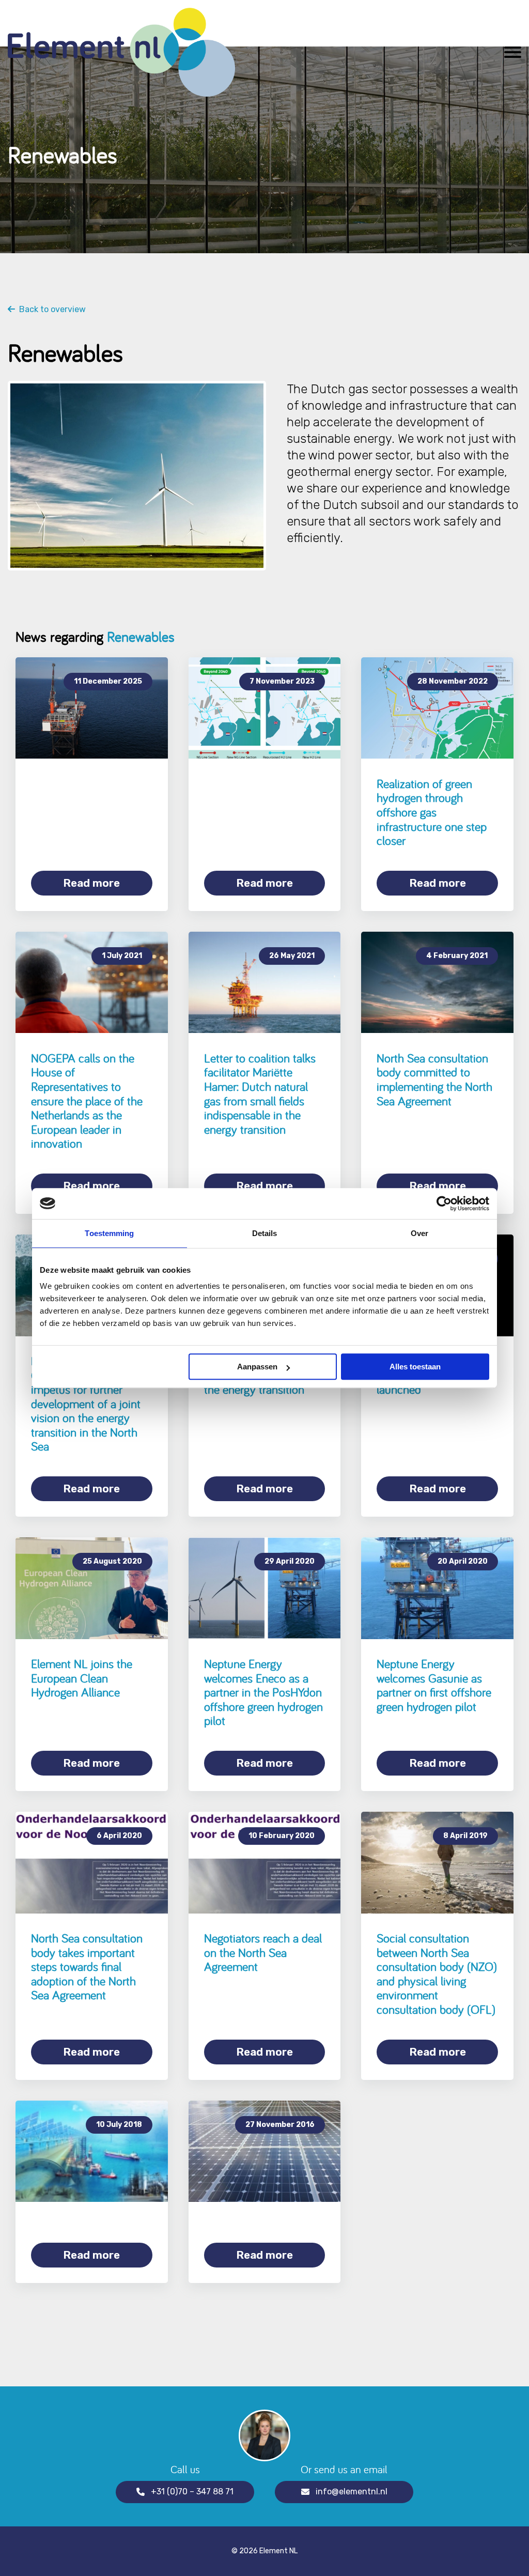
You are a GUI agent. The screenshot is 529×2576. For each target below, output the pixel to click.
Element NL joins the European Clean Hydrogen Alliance (82, 1678)
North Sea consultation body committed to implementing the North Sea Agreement (434, 1079)
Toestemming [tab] (109, 1233)
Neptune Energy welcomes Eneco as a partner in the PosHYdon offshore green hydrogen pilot (263, 1692)
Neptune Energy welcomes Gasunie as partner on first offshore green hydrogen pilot (434, 1685)
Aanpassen (257, 1367)
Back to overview (50, 310)
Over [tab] (419, 1233)
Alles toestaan (415, 1367)
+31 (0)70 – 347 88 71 (192, 2492)
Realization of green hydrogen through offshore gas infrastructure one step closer (432, 812)
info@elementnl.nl (352, 2492)
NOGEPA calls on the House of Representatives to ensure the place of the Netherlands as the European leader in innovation (87, 1101)
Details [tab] (265, 1233)
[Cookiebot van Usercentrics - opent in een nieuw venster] (444, 1204)
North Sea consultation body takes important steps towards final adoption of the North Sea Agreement (87, 1966)
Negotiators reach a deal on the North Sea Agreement (263, 1952)
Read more (91, 883)
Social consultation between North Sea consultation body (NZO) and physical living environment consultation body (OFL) (437, 1974)
